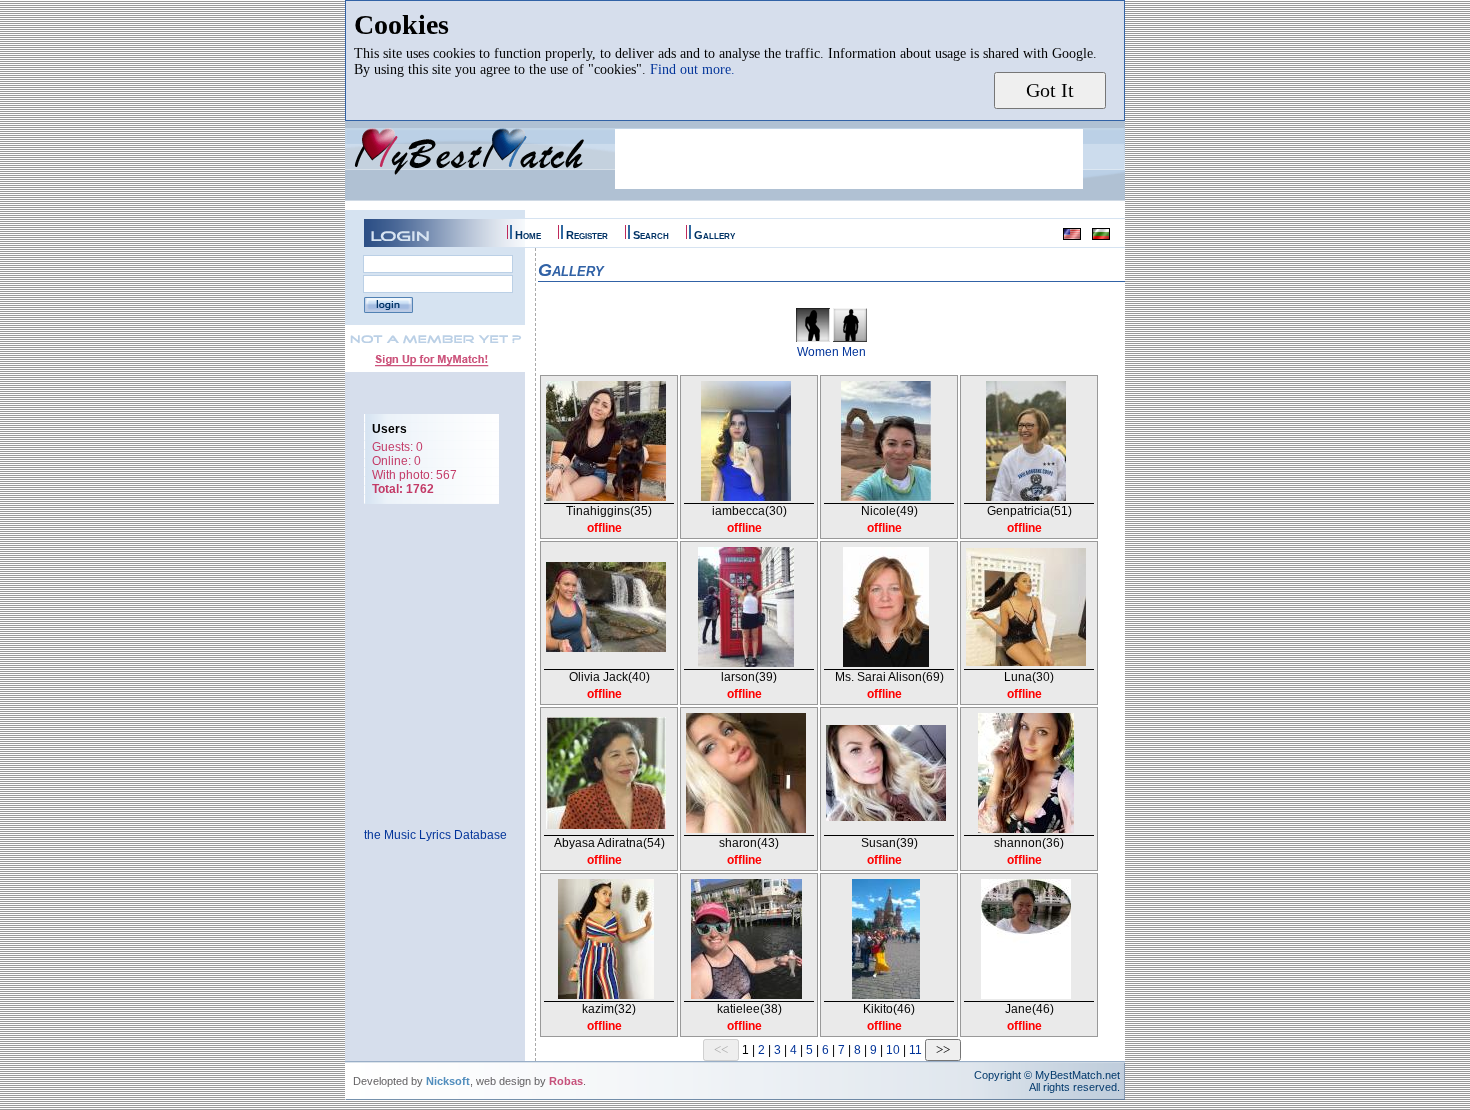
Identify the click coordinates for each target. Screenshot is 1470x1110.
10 (893, 1050)
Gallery (714, 235)
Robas (566, 1081)
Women (818, 352)
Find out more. (692, 69)
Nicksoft (448, 1081)
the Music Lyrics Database (435, 835)
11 (915, 1050)
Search (651, 235)
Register (587, 235)
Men (854, 352)
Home (528, 235)
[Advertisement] (849, 159)
